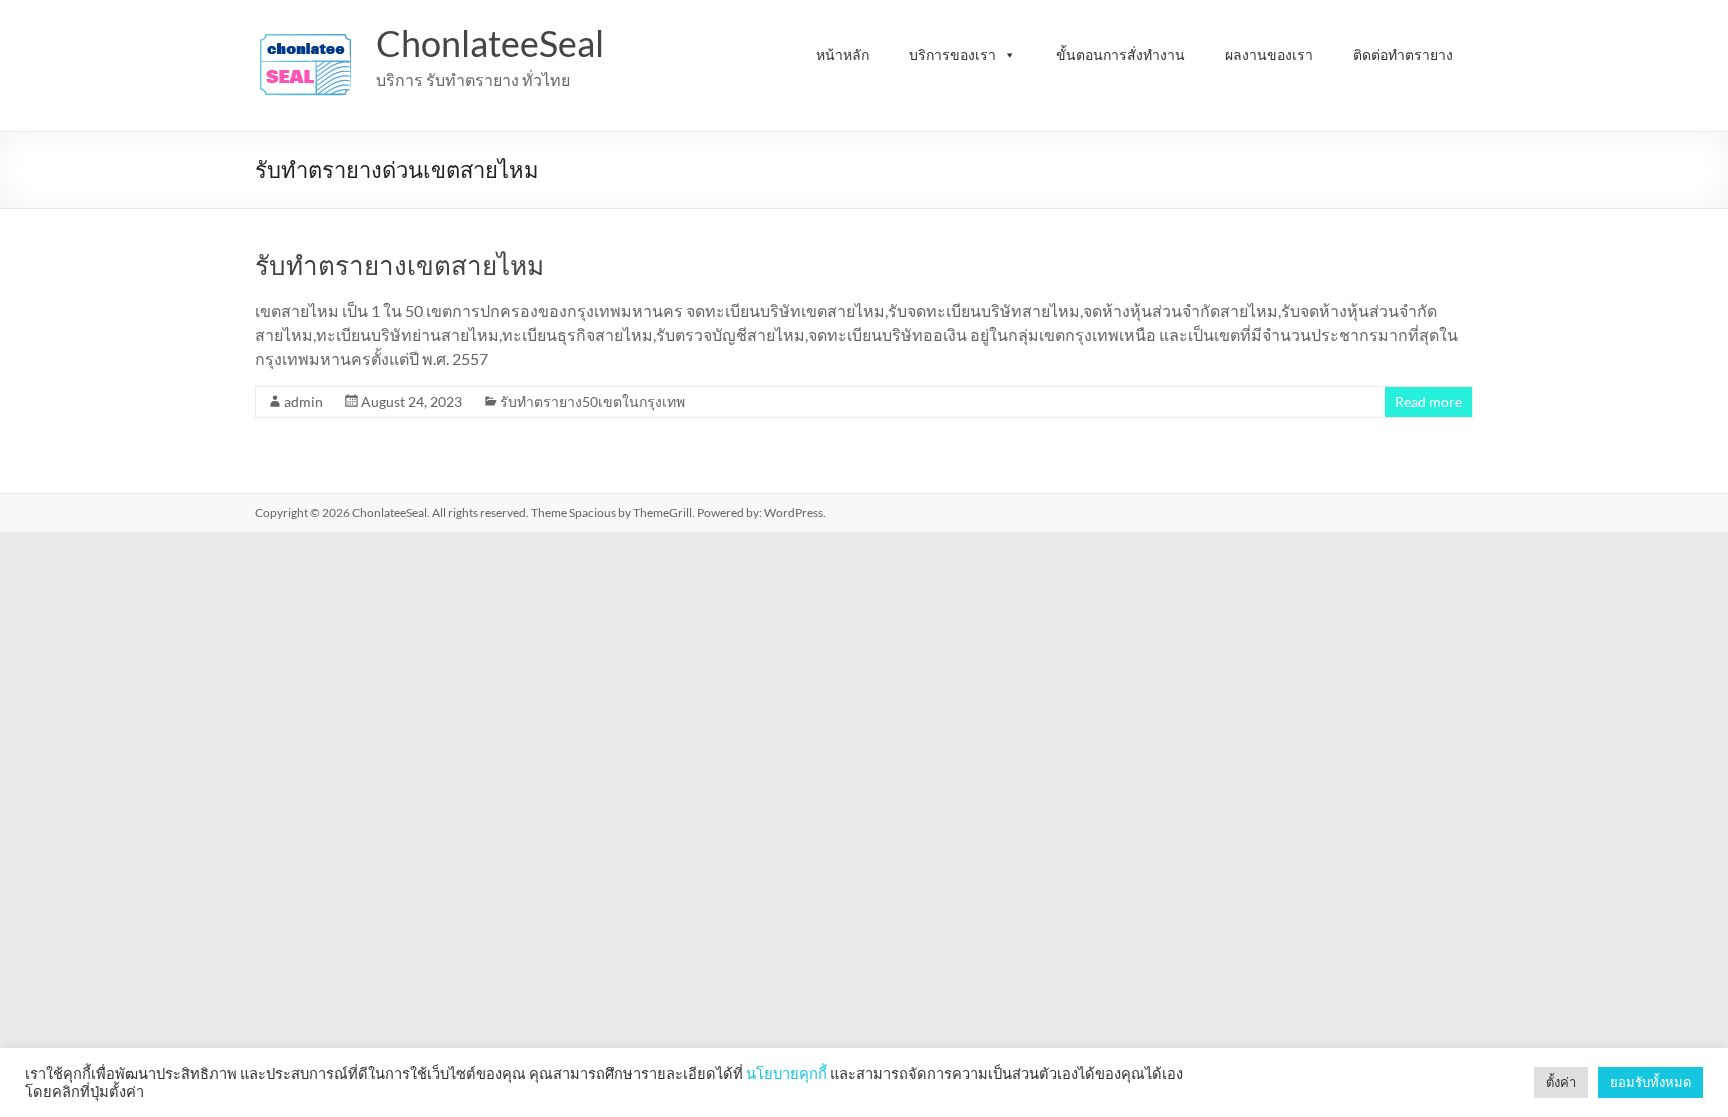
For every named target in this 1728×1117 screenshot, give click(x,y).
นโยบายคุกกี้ (786, 1073)
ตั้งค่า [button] (1561, 1082)
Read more (1428, 401)
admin (303, 401)
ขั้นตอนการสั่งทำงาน (1120, 54)
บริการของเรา (952, 54)
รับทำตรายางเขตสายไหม (399, 265)
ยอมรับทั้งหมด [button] (1650, 1082)
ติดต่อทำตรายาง (1403, 54)
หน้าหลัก (842, 54)
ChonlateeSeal (490, 43)
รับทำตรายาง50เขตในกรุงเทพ (592, 401)
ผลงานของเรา (1269, 54)
